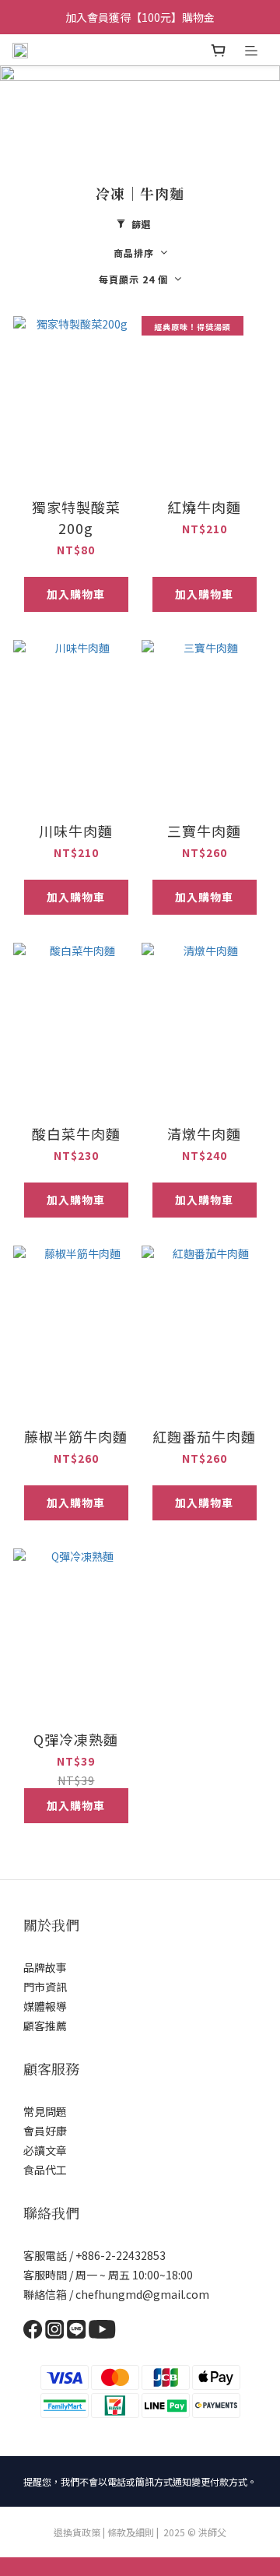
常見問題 (45, 2111)
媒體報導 (45, 2006)
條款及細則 (131, 2532)
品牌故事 (45, 1967)
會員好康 (45, 2131)
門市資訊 (45, 1987)
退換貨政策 (77, 2532)
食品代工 (45, 2170)
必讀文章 (45, 2150)
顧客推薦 (45, 2026)
